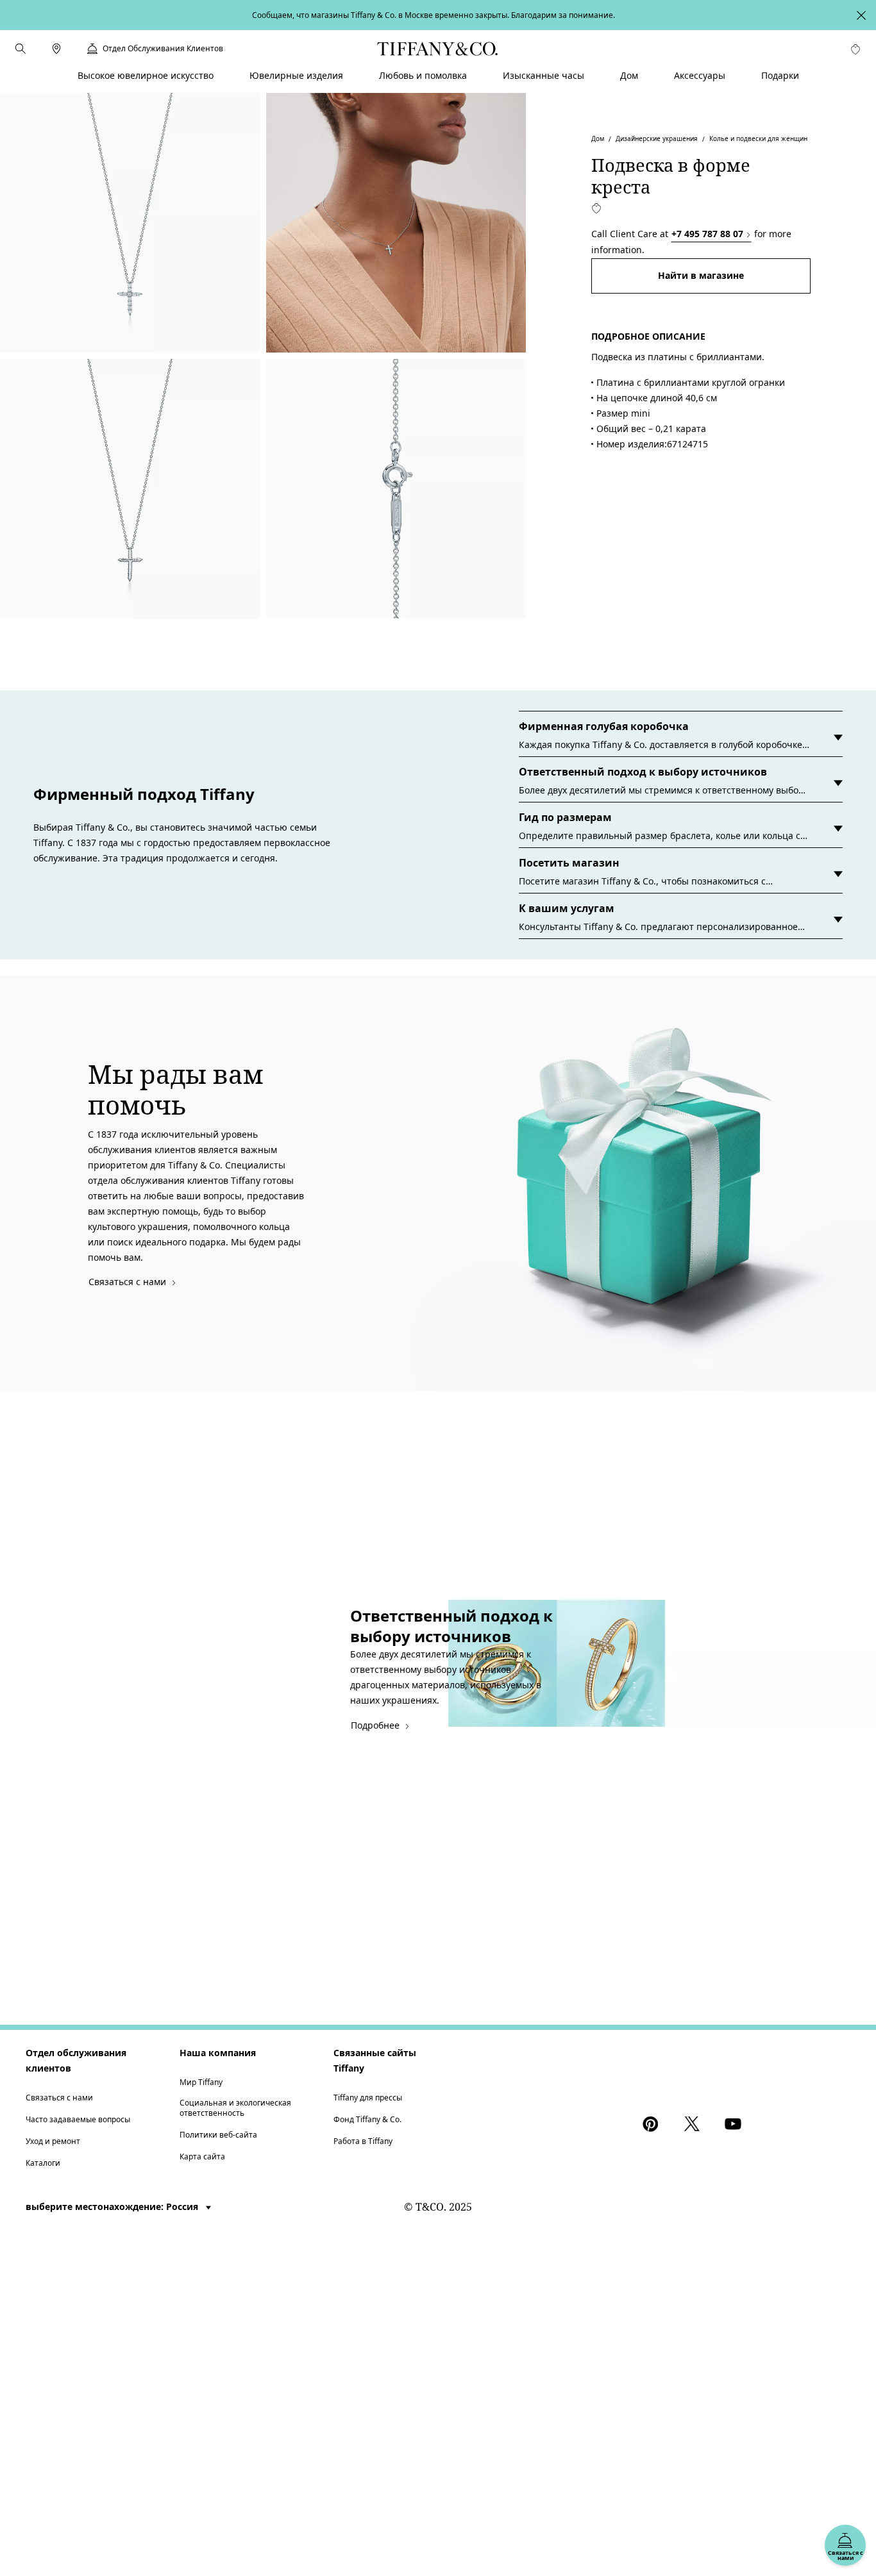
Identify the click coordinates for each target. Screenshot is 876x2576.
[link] (56, 49)
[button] (21, 49)
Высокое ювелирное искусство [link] (146, 75)
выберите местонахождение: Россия (113, 2206)
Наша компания (218, 2053)
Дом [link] (629, 75)
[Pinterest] (653, 2124)
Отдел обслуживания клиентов (76, 2060)
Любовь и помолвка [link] (423, 75)
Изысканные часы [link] (543, 75)
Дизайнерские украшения (657, 138)
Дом (598, 138)
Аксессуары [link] (700, 75)
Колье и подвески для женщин (758, 138)
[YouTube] (735, 2124)
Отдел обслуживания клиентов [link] (163, 49)
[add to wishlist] (596, 208)
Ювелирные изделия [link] (296, 75)
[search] (21, 49)
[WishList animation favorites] (855, 49)
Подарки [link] (780, 75)
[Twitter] (694, 2124)
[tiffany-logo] (438, 49)
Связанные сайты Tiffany (375, 2060)
